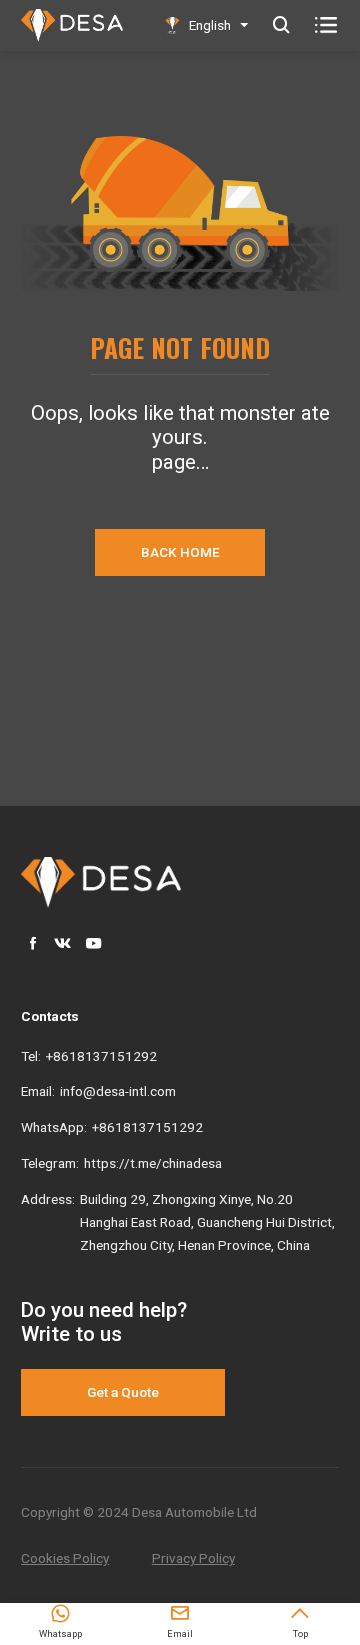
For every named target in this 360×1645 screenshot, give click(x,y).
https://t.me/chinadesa (153, 1163)
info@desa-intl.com (118, 1091)
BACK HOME (180, 552)
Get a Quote (123, 1392)
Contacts (50, 1016)
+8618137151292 (101, 1056)
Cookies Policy (65, 1558)
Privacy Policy (193, 1558)
